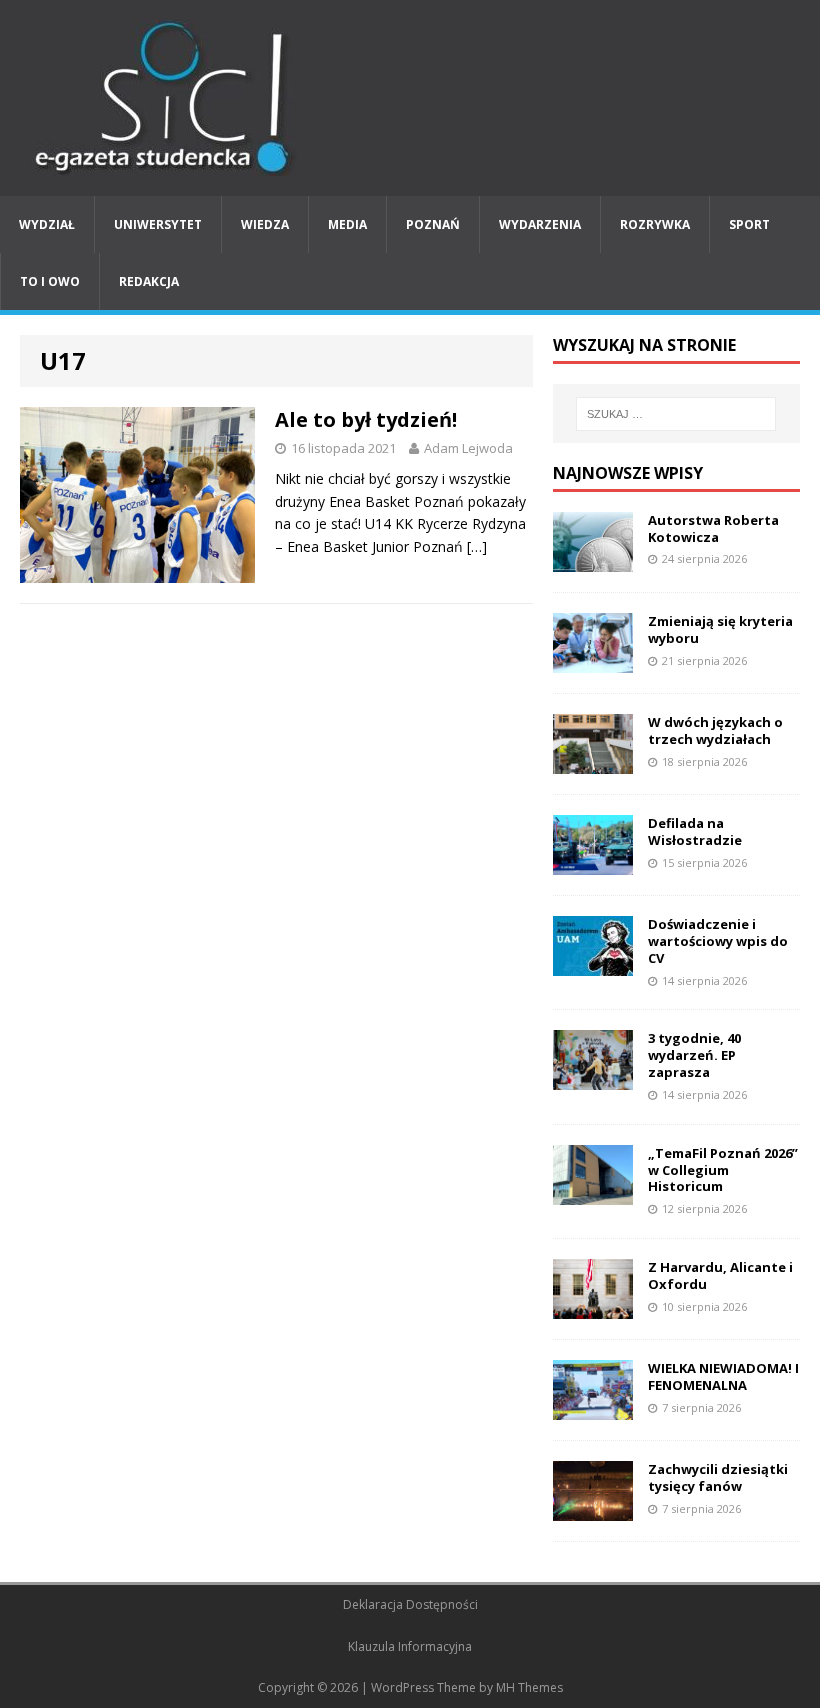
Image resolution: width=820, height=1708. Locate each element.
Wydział (47, 224)
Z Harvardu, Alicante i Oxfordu (720, 1275)
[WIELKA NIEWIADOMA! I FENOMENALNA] (593, 1408)
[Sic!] (410, 98)
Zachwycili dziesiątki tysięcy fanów (718, 1477)
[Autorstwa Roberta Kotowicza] (593, 559)
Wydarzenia (540, 224)
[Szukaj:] (676, 414)
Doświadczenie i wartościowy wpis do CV (718, 941)
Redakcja (149, 281)
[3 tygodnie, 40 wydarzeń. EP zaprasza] (593, 1078)
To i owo (50, 281)
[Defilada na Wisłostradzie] (593, 863)
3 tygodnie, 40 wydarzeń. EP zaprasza (694, 1055)
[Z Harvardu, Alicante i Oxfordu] (593, 1307)
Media (347, 224)
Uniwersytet (158, 224)
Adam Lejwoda (468, 448)
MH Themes (529, 1687)
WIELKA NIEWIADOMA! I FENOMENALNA (723, 1376)
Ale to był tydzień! (366, 419)
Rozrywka (655, 224)
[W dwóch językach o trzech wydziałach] (593, 762)
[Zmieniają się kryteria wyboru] (593, 660)
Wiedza (265, 224)
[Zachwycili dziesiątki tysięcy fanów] (593, 1509)
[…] (477, 546)
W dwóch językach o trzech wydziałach (715, 730)
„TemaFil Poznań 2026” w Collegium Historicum (723, 1170)
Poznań (433, 224)
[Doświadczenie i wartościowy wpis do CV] (593, 964)
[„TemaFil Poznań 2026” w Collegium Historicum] (593, 1192)
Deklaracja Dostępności (410, 1604)
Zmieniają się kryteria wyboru (720, 629)
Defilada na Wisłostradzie (695, 831)
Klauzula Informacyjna (410, 1646)
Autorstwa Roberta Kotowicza (713, 528)
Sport (749, 224)
